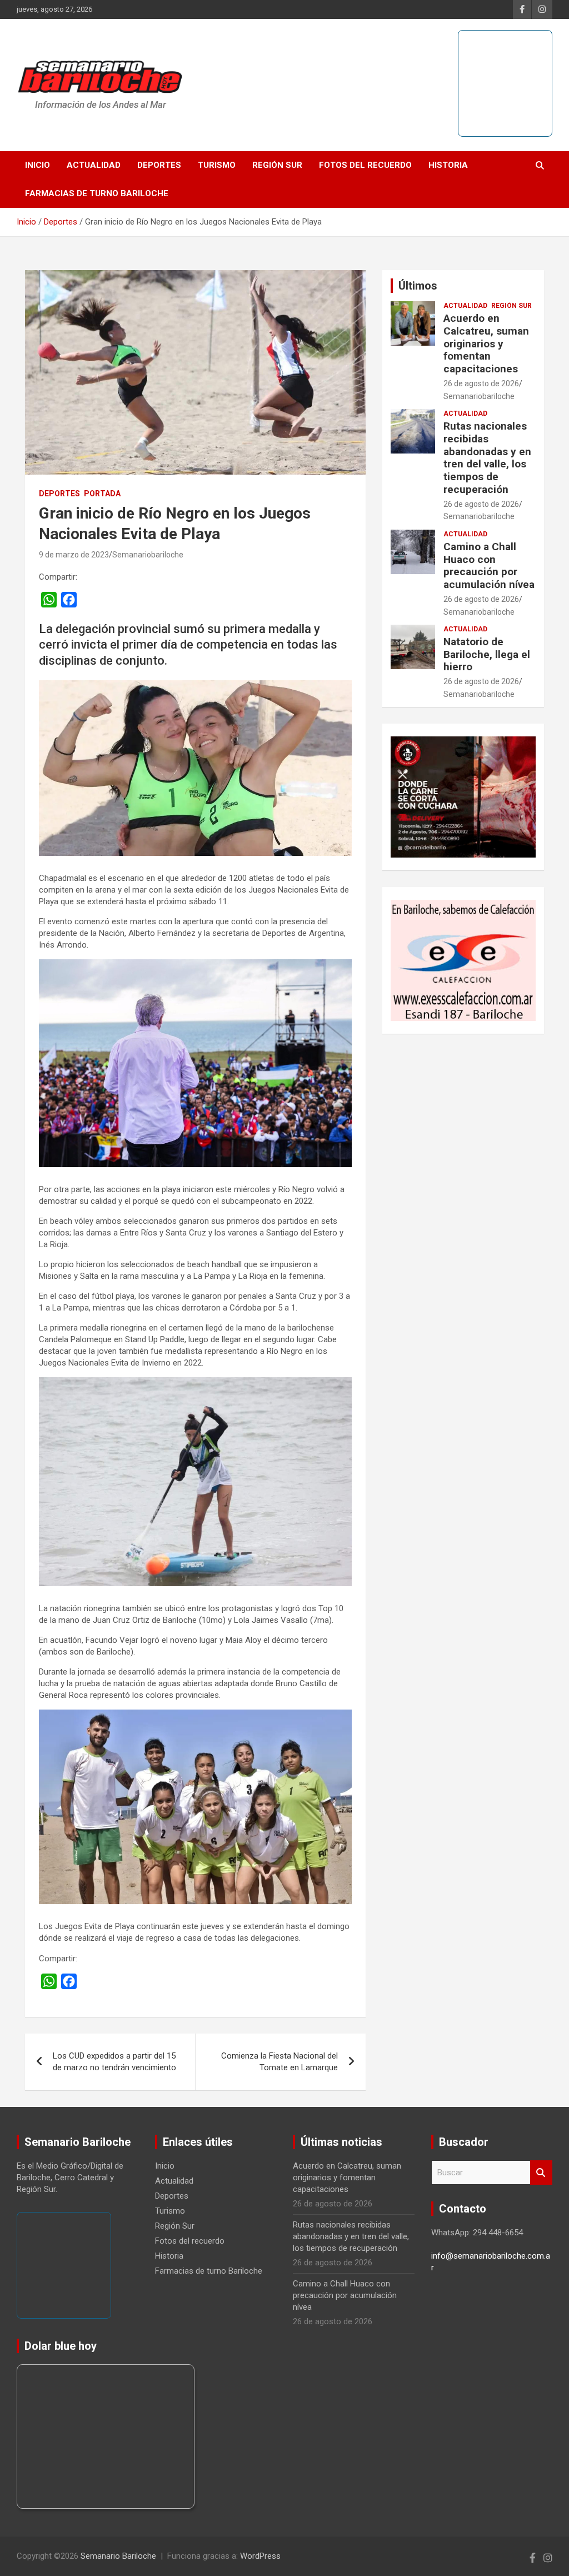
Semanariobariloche (148, 555)
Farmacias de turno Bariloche (97, 193)
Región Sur (277, 165)
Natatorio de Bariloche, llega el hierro (487, 654)
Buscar (541, 2173)
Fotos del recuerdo (365, 165)
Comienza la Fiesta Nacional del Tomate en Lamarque (279, 2062)
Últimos (418, 286)
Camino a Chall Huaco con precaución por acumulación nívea (489, 565)
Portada (102, 494)
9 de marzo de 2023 (74, 555)
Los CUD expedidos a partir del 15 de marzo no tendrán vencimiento (114, 2062)
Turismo (217, 165)
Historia (448, 165)
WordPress (260, 2556)
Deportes (159, 165)
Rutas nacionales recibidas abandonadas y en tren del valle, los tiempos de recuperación (487, 458)
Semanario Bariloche (118, 2556)
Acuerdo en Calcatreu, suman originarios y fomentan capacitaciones (486, 343)
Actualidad (94, 165)
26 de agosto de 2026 (481, 383)
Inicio (38, 165)
